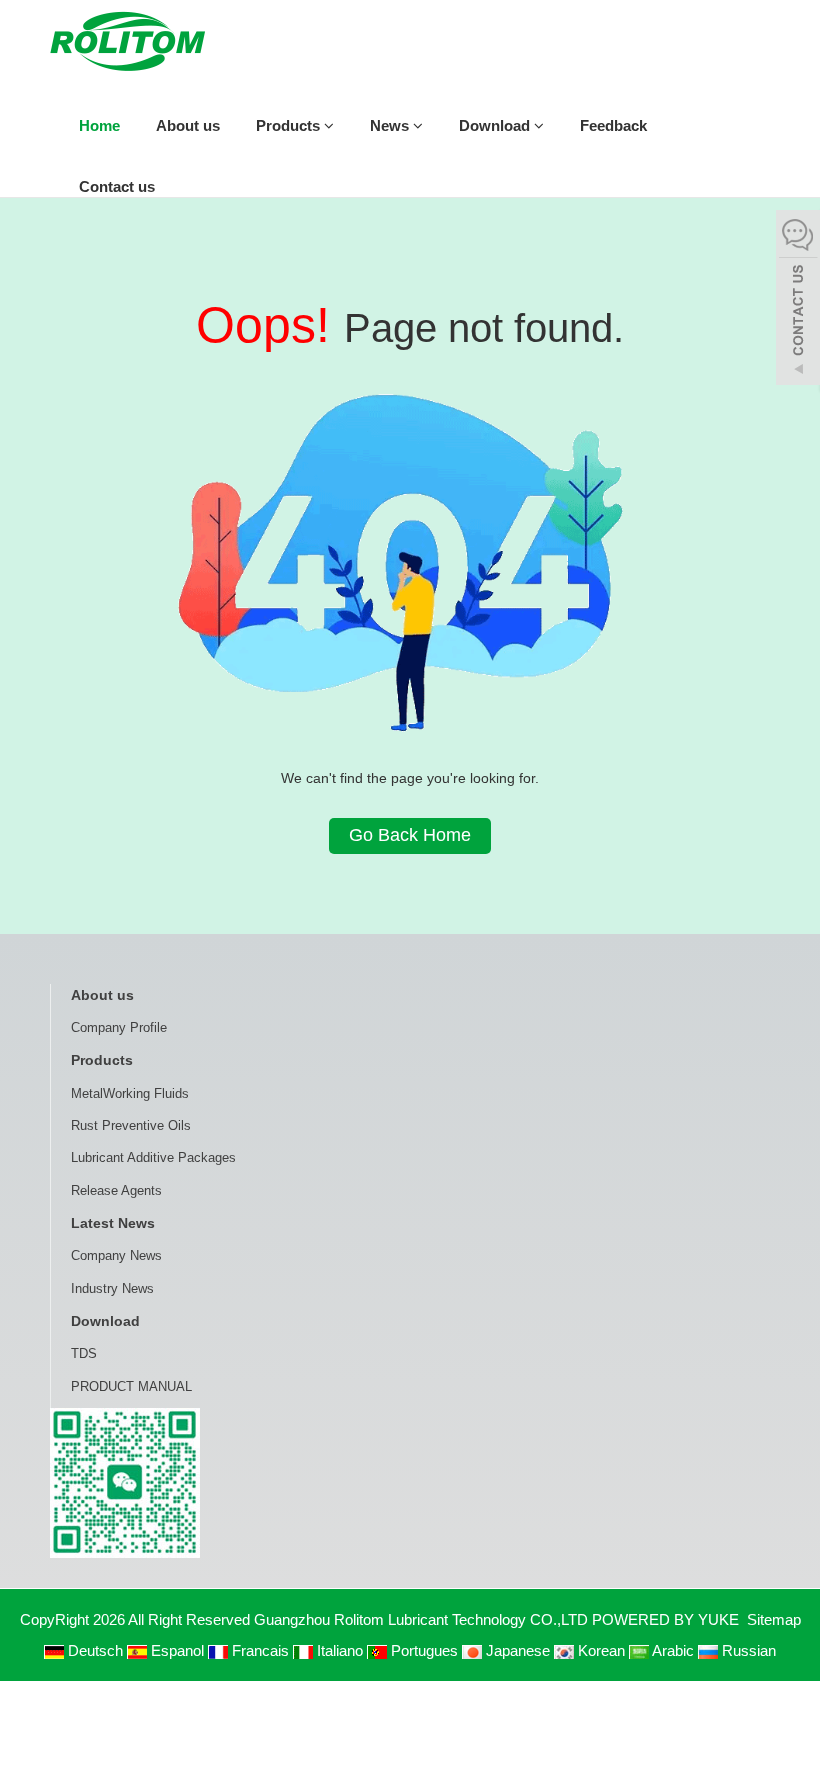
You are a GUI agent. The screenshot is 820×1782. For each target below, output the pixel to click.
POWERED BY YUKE (667, 1619)
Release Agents (116, 1190)
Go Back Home (410, 835)
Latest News (113, 1223)
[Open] (798, 300)
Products (290, 125)
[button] (329, 125)
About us (188, 125)
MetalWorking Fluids (130, 1093)
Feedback (613, 125)
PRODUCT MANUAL (131, 1386)
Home (99, 125)
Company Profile (119, 1027)
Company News (116, 1255)
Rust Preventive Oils (131, 1125)
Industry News (112, 1288)
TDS (84, 1353)
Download (496, 125)
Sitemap (774, 1619)
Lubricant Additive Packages (153, 1157)
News (391, 125)
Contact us (117, 186)
